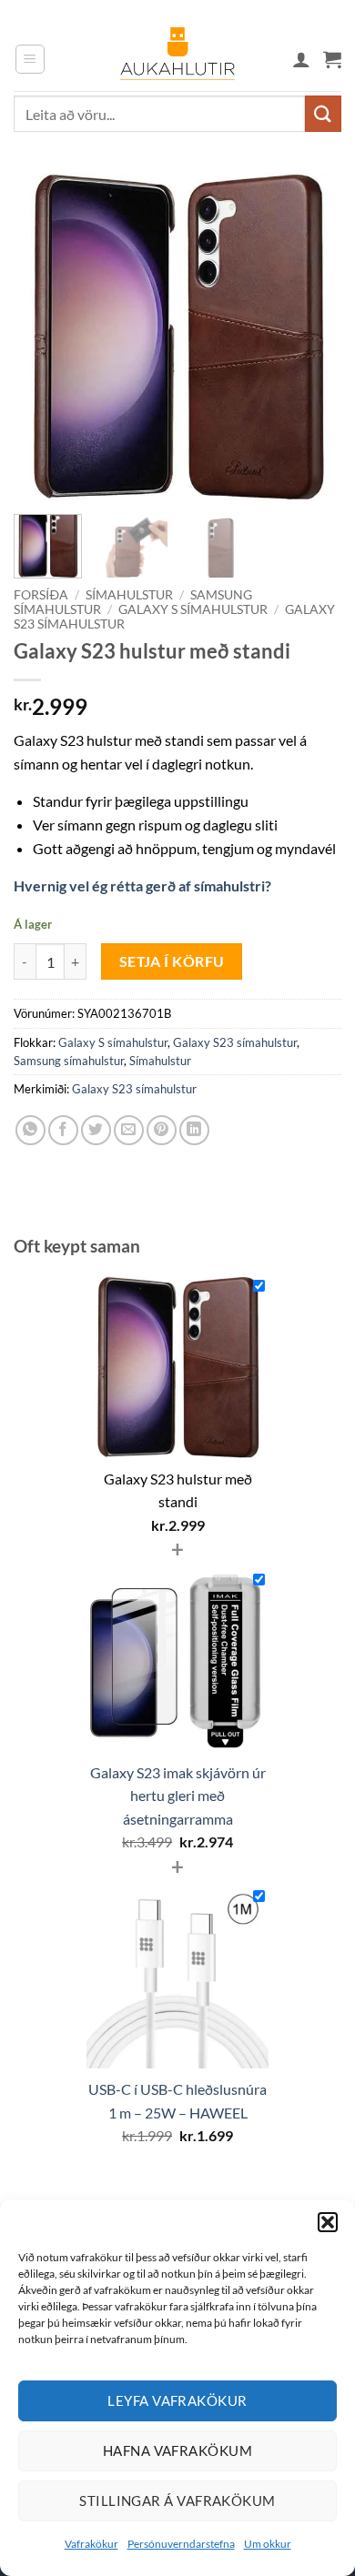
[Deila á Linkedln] (194, 1130)
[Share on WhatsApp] (30, 1130)
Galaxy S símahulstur (193, 609)
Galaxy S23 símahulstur (235, 1042)
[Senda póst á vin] (129, 1130)
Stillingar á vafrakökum (177, 2501)
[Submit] (323, 113)
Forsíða (41, 595)
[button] (328, 2222)
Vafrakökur (91, 2544)
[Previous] (43, 337)
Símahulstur (129, 595)
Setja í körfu (172, 961)
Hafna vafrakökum (177, 2450)
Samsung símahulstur (69, 1061)
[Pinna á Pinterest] (162, 1130)
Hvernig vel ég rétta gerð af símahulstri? (142, 885)
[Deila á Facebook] (63, 1130)
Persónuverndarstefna (181, 2544)
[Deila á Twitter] (96, 1130)
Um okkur (268, 2544)
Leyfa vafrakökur (177, 2400)
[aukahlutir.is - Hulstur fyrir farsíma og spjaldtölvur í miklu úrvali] (177, 59)
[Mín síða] (301, 59)
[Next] (312, 337)
